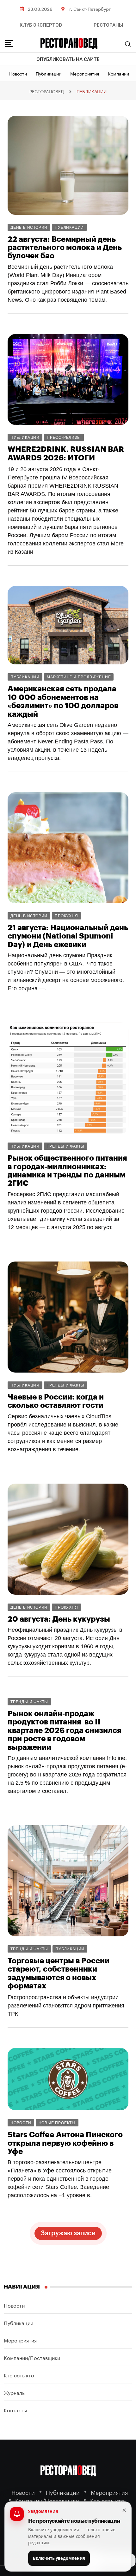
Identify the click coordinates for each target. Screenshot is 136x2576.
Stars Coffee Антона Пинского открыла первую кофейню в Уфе (65, 2143)
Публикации (49, 73)
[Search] (128, 44)
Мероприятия (85, 73)
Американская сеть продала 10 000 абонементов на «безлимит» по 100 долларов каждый (63, 701)
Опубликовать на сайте (68, 59)
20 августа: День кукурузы (59, 1619)
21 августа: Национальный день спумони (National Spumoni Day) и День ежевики (68, 936)
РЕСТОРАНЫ (108, 25)
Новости (18, 73)
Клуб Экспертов (41, 25)
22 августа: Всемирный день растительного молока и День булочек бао (65, 248)
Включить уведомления (59, 2558)
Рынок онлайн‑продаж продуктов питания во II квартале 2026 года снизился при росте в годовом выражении (64, 1730)
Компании (118, 73)
